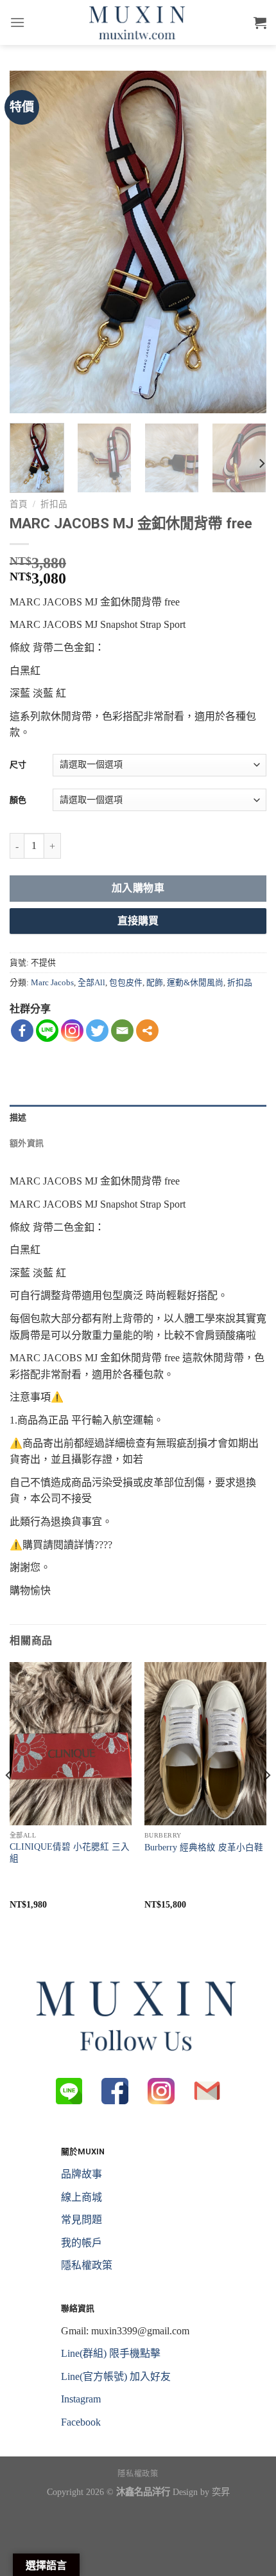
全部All (91, 983)
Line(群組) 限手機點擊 (111, 2353)
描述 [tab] (18, 1117)
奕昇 (221, 2492)
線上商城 (82, 2197)
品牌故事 (82, 2174)
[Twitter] (97, 1031)
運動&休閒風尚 (195, 983)
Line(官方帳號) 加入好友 (116, 2376)
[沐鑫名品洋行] (138, 22)
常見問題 (82, 2220)
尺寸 (18, 765)
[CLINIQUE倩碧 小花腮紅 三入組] (71, 1744)
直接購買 (138, 921)
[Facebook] (22, 1031)
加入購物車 (138, 888)
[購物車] (260, 22)
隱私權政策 (87, 2265)
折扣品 (54, 504)
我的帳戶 (82, 2243)
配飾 (155, 983)
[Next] (245, 242)
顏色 (18, 800)
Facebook (81, 2422)
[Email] (122, 1031)
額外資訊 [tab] (27, 1143)
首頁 (19, 504)
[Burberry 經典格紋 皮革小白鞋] (205, 1744)
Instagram (81, 2399)
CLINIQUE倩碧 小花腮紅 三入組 (70, 1853)
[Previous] (31, 242)
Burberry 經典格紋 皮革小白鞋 (204, 1847)
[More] (147, 1031)
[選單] (17, 22)
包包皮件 (126, 983)
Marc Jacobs (52, 983)
